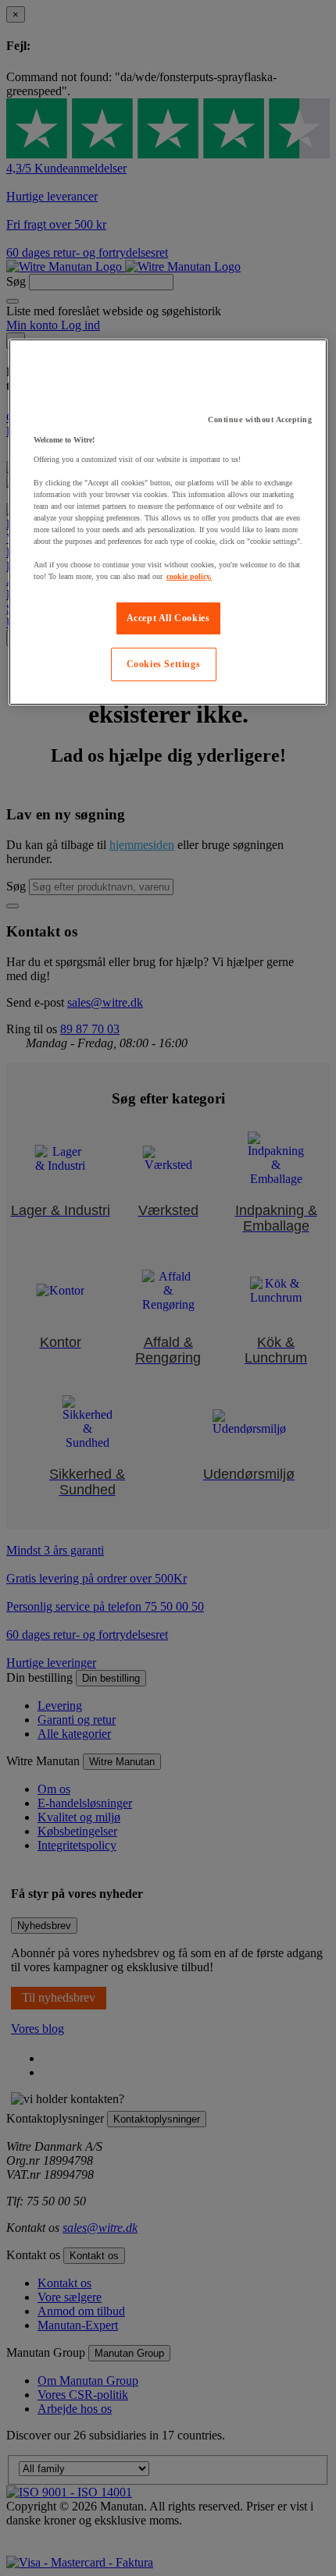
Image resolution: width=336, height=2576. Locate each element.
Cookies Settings (164, 664)
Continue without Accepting (260, 419)
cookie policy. (189, 576)
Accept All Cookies (168, 618)
